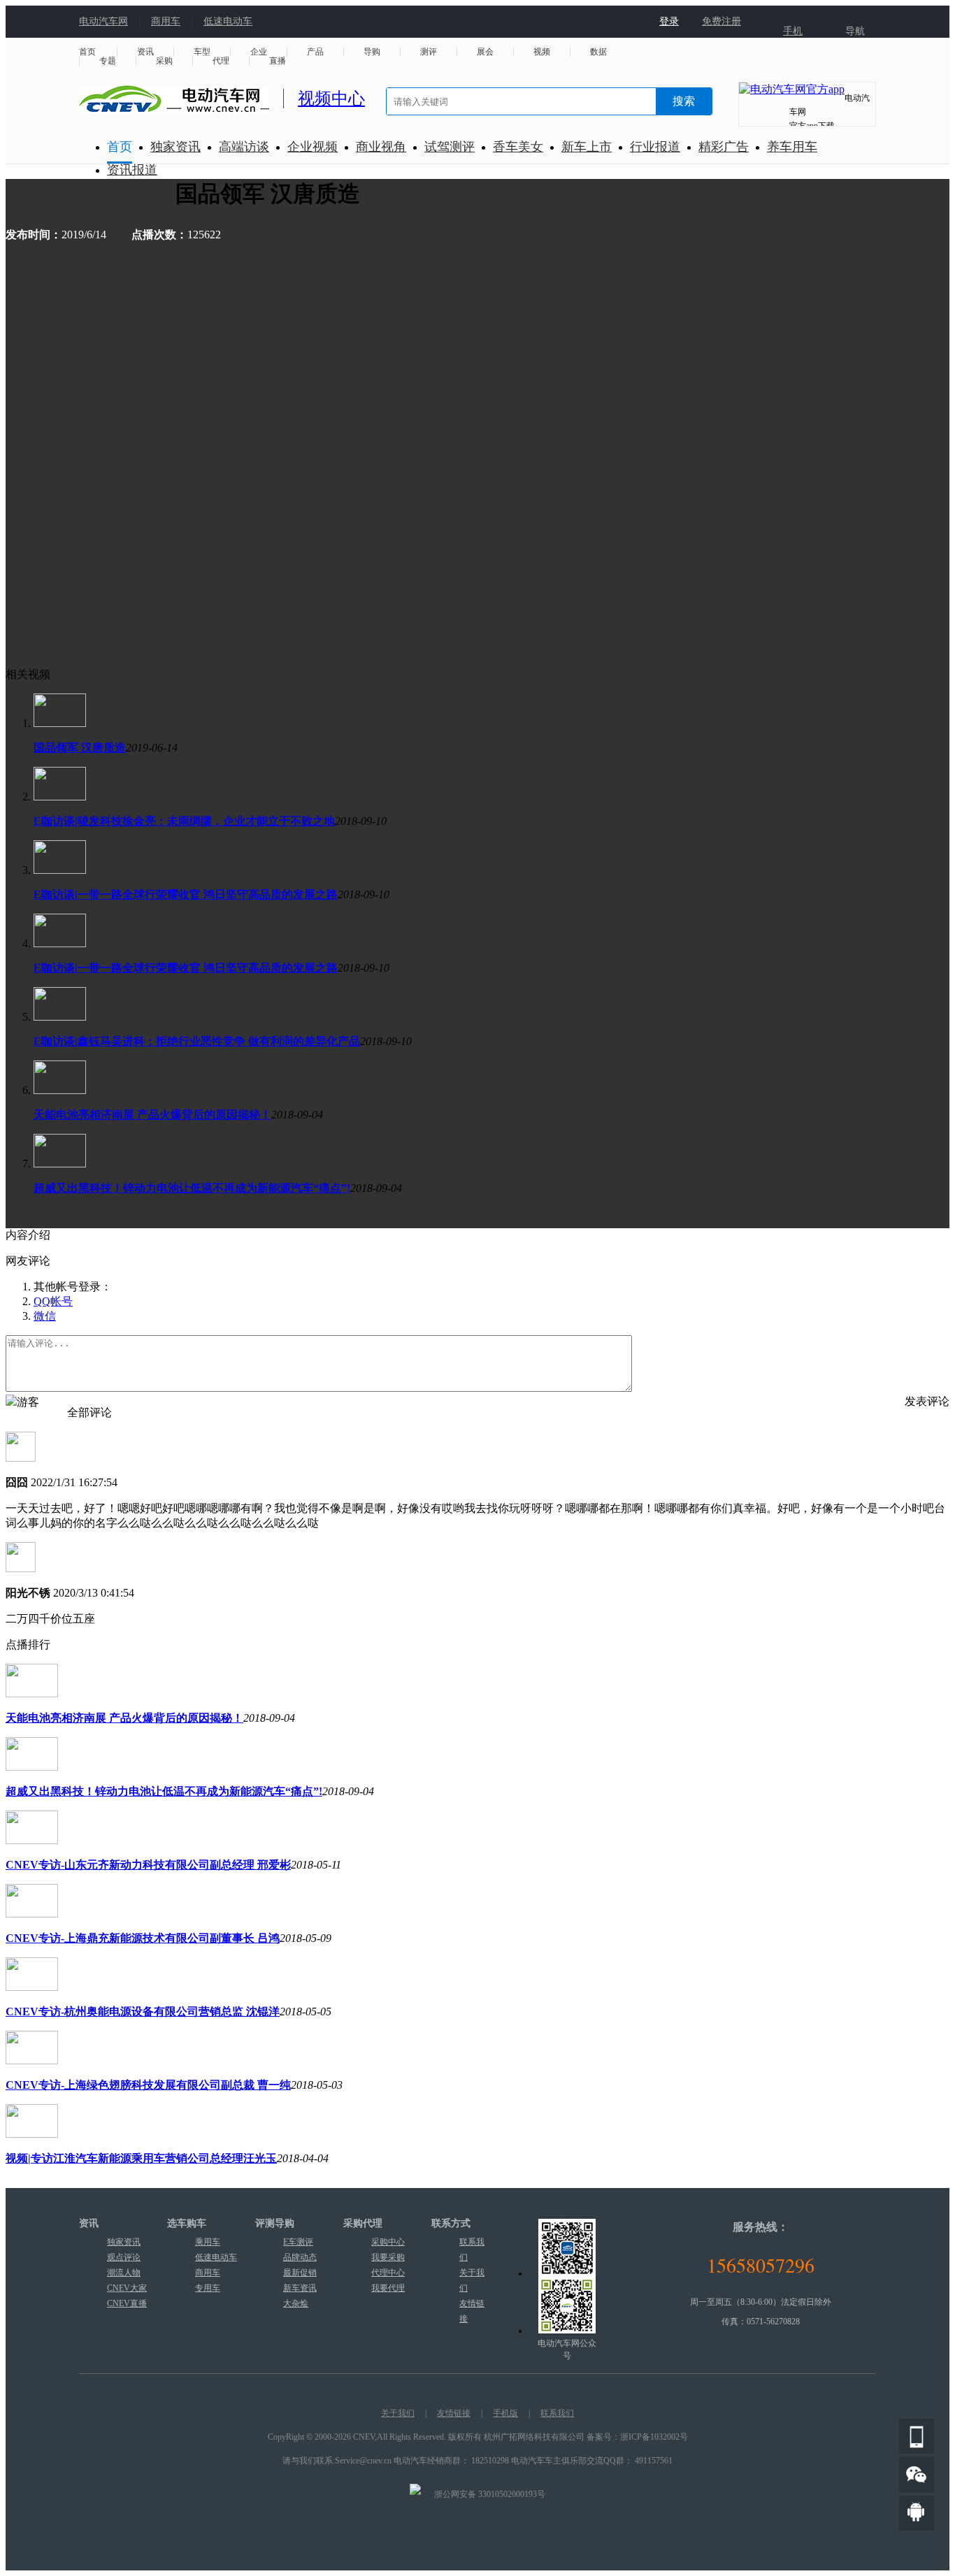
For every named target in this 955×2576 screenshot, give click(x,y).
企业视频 (313, 147)
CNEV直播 (127, 2303)
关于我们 (398, 2413)
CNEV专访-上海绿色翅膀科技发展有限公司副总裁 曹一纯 (148, 2085)
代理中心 (388, 2273)
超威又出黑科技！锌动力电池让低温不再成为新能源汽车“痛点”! (192, 1188)
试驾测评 (450, 147)
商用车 (166, 21)
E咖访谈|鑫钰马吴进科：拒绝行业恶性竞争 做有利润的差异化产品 (197, 1041)
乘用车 (208, 2242)
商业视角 (381, 147)
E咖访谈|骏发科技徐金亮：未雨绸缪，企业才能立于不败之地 (184, 821)
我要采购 (388, 2257)
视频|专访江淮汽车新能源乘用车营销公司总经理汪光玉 (141, 2158)
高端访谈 (244, 147)
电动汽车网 (103, 21)
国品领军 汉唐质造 (80, 748)
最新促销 (300, 2273)
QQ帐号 (53, 1301)
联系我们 (557, 2413)
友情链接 (454, 2413)
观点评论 (124, 2257)
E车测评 (298, 2242)
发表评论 (927, 1401)
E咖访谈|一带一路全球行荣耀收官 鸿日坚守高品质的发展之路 (186, 894)
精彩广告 (724, 147)
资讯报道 (132, 170)
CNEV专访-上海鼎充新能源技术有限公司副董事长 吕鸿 (143, 1938)
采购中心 (388, 2242)
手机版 (505, 2413)
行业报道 (655, 147)
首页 (120, 147)
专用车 (208, 2288)
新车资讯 (300, 2288)
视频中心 (331, 99)
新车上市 (587, 147)
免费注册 (721, 21)
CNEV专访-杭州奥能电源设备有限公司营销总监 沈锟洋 (143, 2012)
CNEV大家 (127, 2288)
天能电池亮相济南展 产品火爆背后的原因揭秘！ (152, 1115)
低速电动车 (228, 21)
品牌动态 (300, 2257)
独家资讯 (175, 147)
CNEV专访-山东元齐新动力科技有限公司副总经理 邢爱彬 (148, 1865)
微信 (45, 1316)
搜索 (684, 101)
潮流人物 (124, 2273)
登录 (669, 21)
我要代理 (388, 2288)
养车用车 (792, 147)
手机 (793, 31)
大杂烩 (296, 2303)
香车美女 (518, 147)
